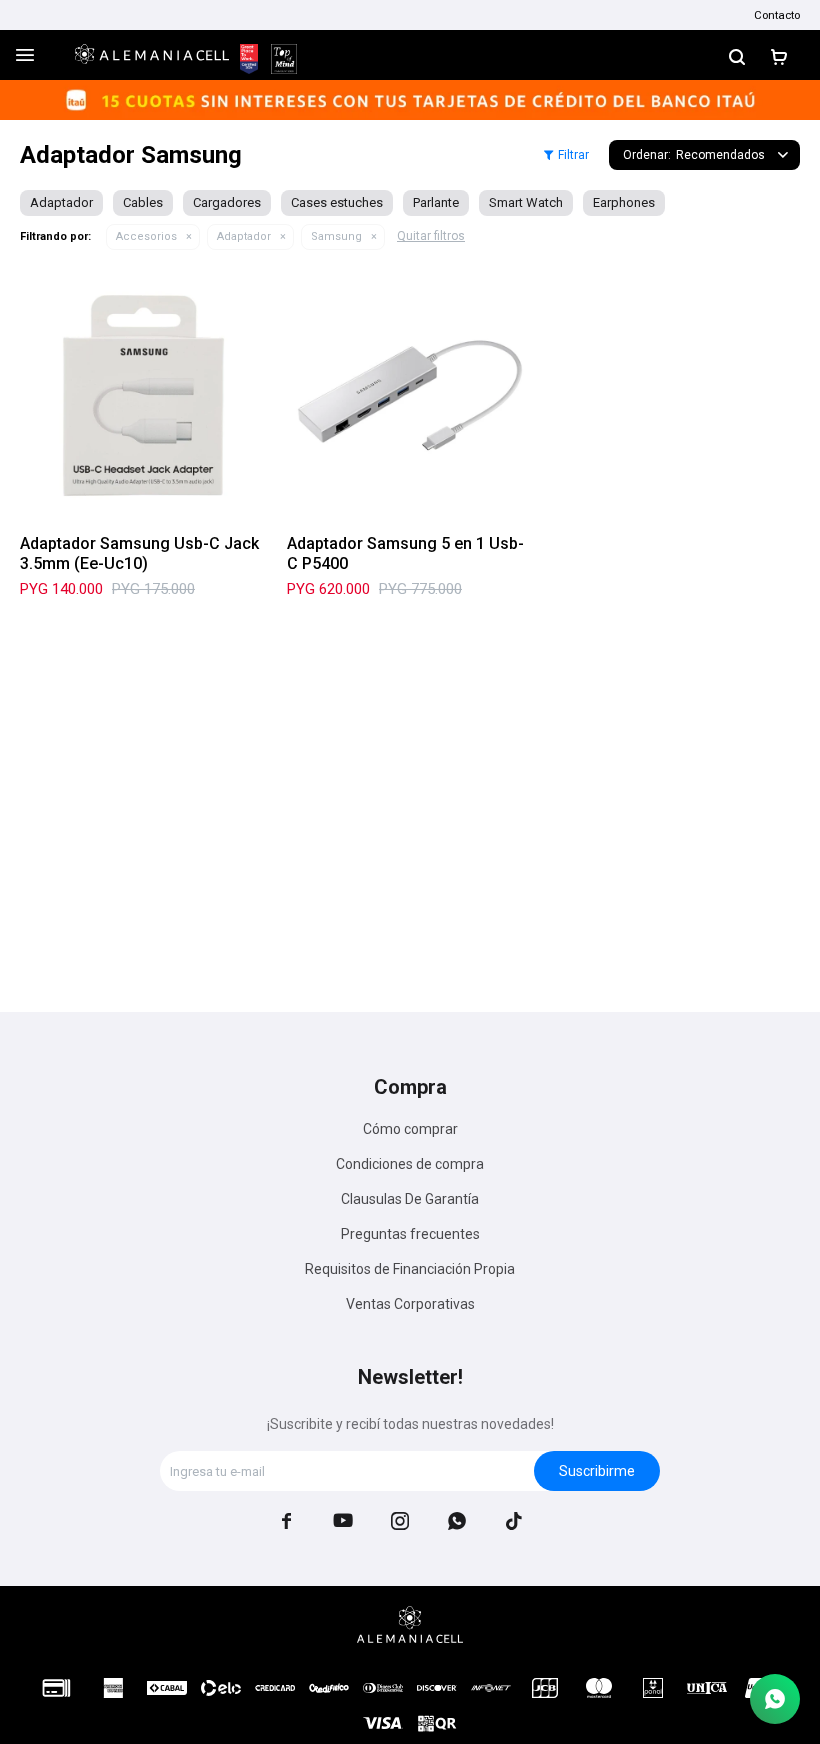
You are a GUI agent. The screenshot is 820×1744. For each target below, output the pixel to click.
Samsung (336, 236)
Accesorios (146, 236)
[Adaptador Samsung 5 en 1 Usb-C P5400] (410, 395)
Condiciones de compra (410, 1164)
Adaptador (244, 236)
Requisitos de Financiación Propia (410, 1269)
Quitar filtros (431, 236)
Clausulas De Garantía (410, 1199)
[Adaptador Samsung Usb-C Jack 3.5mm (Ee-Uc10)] (143, 395)
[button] (737, 55)
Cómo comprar (410, 1129)
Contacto (777, 15)
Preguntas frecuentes (410, 1234)
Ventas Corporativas (410, 1304)
